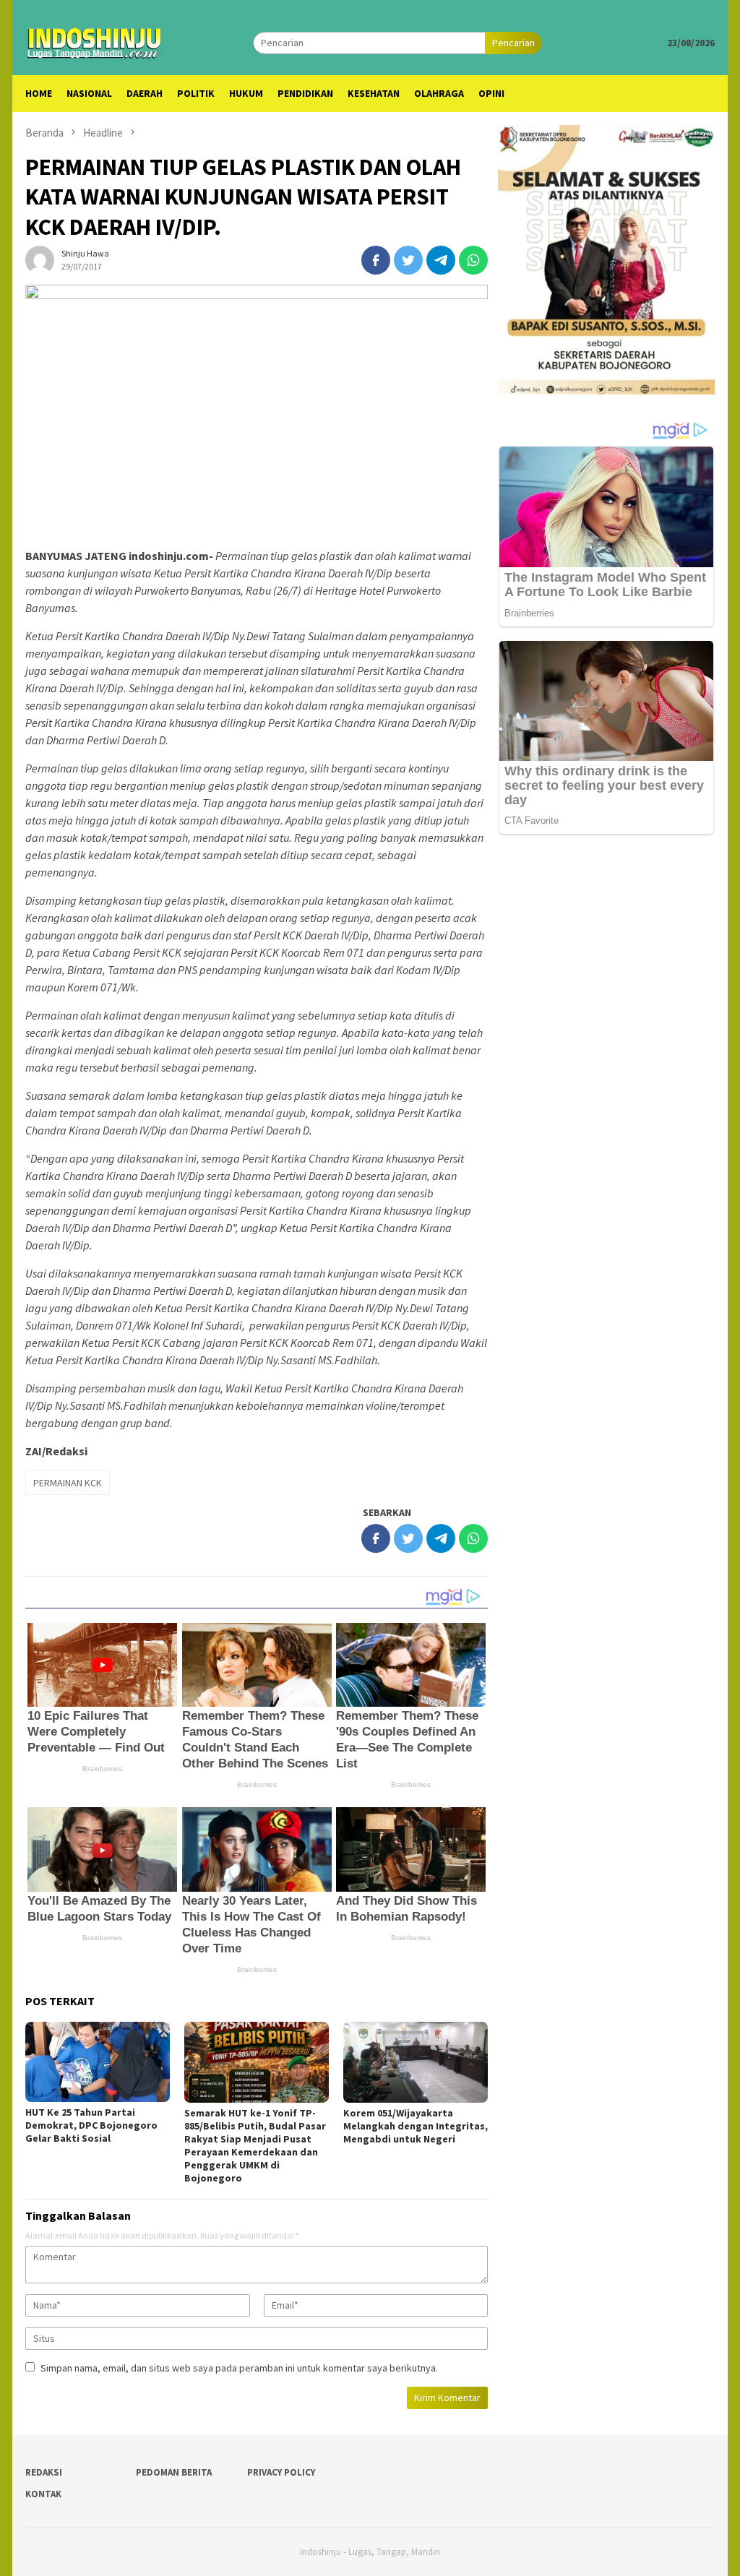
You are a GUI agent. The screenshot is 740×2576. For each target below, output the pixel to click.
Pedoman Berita (174, 2472)
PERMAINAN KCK (68, 1483)
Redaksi (44, 2472)
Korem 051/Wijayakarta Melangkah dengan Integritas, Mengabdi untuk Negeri (416, 2126)
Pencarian (513, 43)
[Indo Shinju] (95, 41)
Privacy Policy (281, 2472)
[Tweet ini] (408, 260)
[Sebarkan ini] (376, 260)
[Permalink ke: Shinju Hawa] (40, 259)
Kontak (43, 2494)
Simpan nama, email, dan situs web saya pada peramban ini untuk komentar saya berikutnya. (239, 2368)
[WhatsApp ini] (473, 260)
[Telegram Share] (441, 260)
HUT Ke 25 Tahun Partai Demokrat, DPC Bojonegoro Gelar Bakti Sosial (91, 2125)
